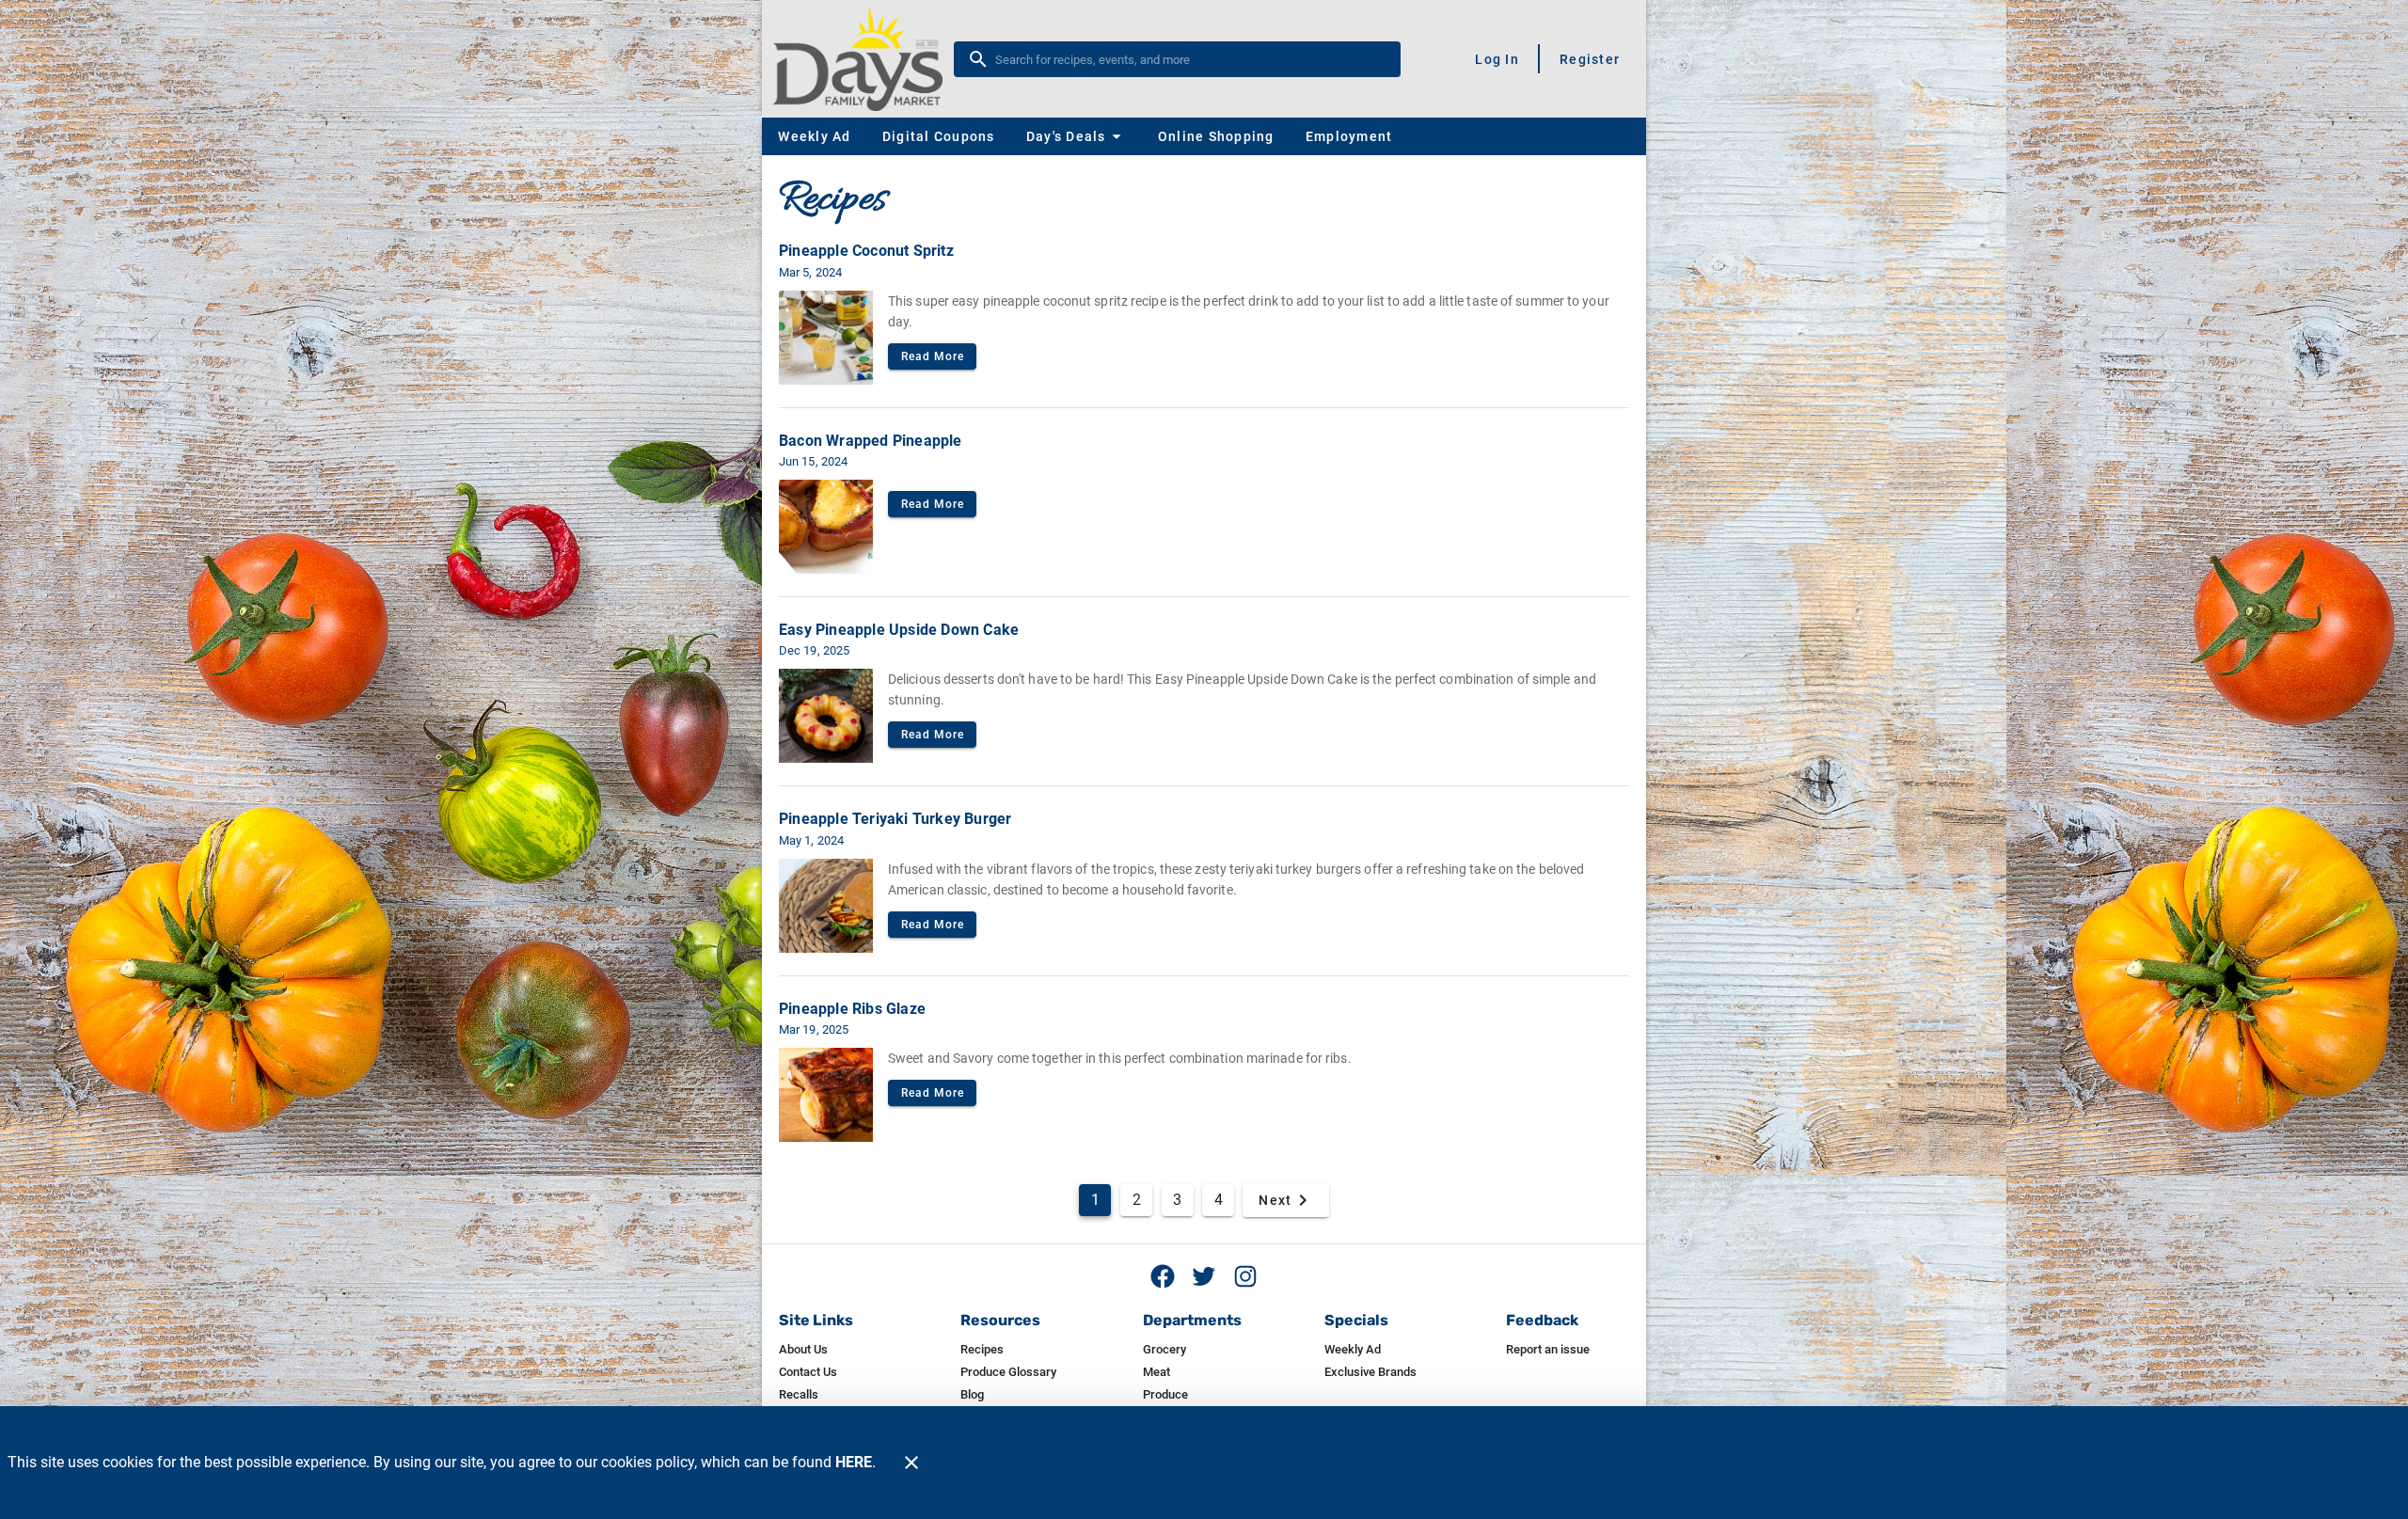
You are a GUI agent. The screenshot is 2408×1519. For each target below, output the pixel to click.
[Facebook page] (1163, 1276)
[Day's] (863, 59)
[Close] (911, 1463)
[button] (1076, 136)
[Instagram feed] (1245, 1276)
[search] (1190, 59)
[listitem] (803, 1350)
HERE (854, 1462)
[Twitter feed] (1204, 1276)
